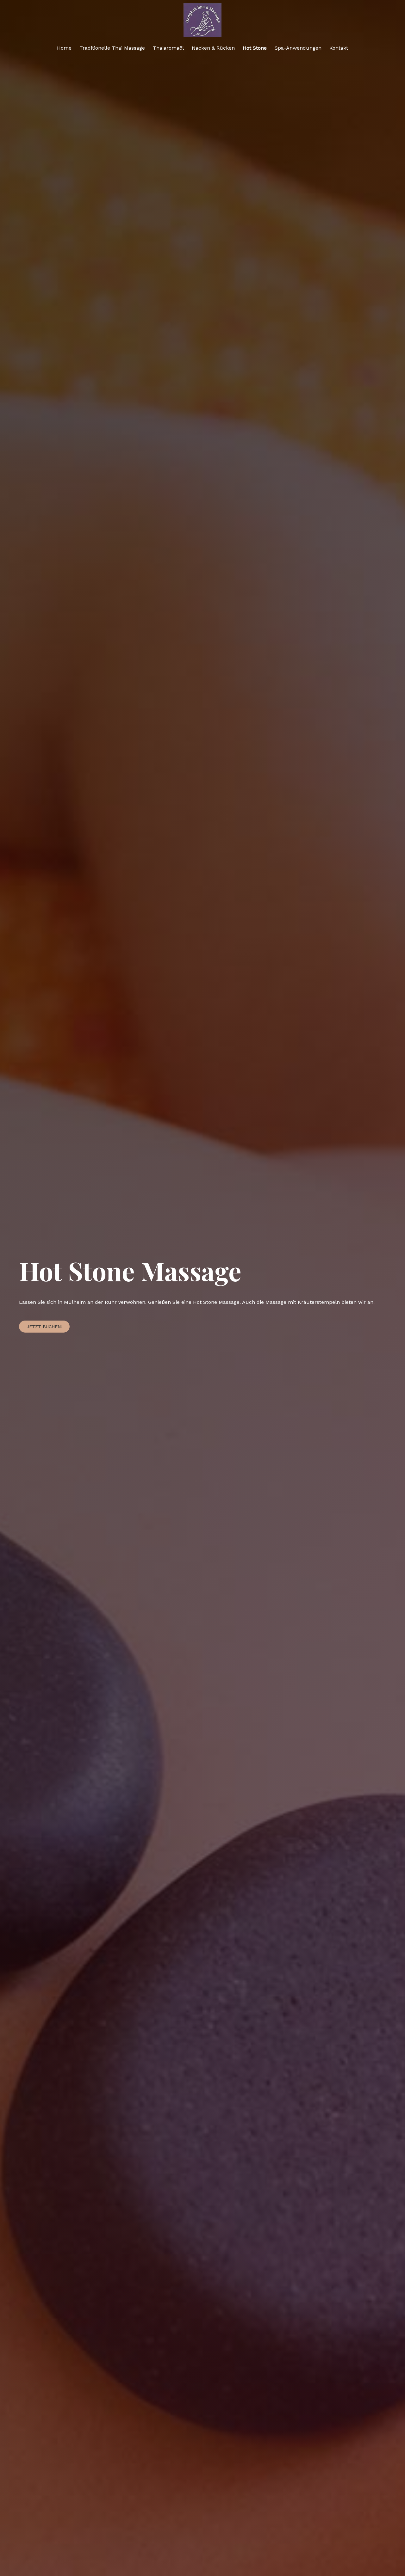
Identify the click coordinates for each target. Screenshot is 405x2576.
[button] (44, 1327)
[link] (64, 48)
